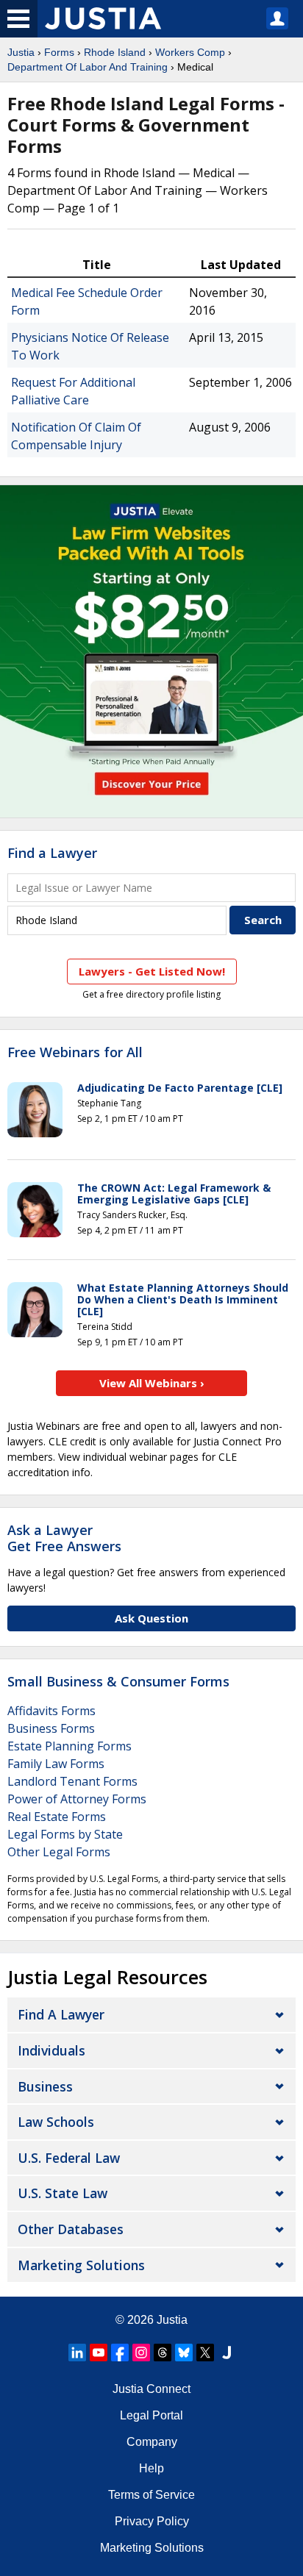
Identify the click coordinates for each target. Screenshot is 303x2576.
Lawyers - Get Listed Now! (152, 971)
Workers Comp (190, 52)
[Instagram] (141, 2353)
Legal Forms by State (65, 1834)
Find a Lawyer (52, 853)
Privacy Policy (152, 2521)
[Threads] (163, 2353)
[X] (205, 2353)
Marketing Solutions (81, 2265)
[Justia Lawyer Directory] (227, 2353)
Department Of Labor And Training (88, 67)
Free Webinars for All (75, 1053)
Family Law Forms (56, 1764)
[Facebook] (120, 2353)
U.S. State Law (63, 2193)
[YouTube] (99, 2353)
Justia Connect (151, 2389)
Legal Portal (151, 2415)
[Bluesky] (184, 2353)
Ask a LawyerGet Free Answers (64, 1538)
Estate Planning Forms (69, 1746)
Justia (21, 52)
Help (151, 2468)
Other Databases (71, 2229)
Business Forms (51, 1728)
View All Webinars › (152, 1383)
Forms (59, 52)
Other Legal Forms (59, 1852)
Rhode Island (115, 52)
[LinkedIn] (77, 2353)
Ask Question (151, 1618)
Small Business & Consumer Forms (118, 1681)
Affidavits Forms (51, 1711)
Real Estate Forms (57, 1817)
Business (45, 2086)
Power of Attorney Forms (77, 1799)
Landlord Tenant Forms (72, 1781)
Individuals (51, 2050)
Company (152, 2442)
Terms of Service (151, 2495)
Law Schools (56, 2122)
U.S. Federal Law (69, 2158)
